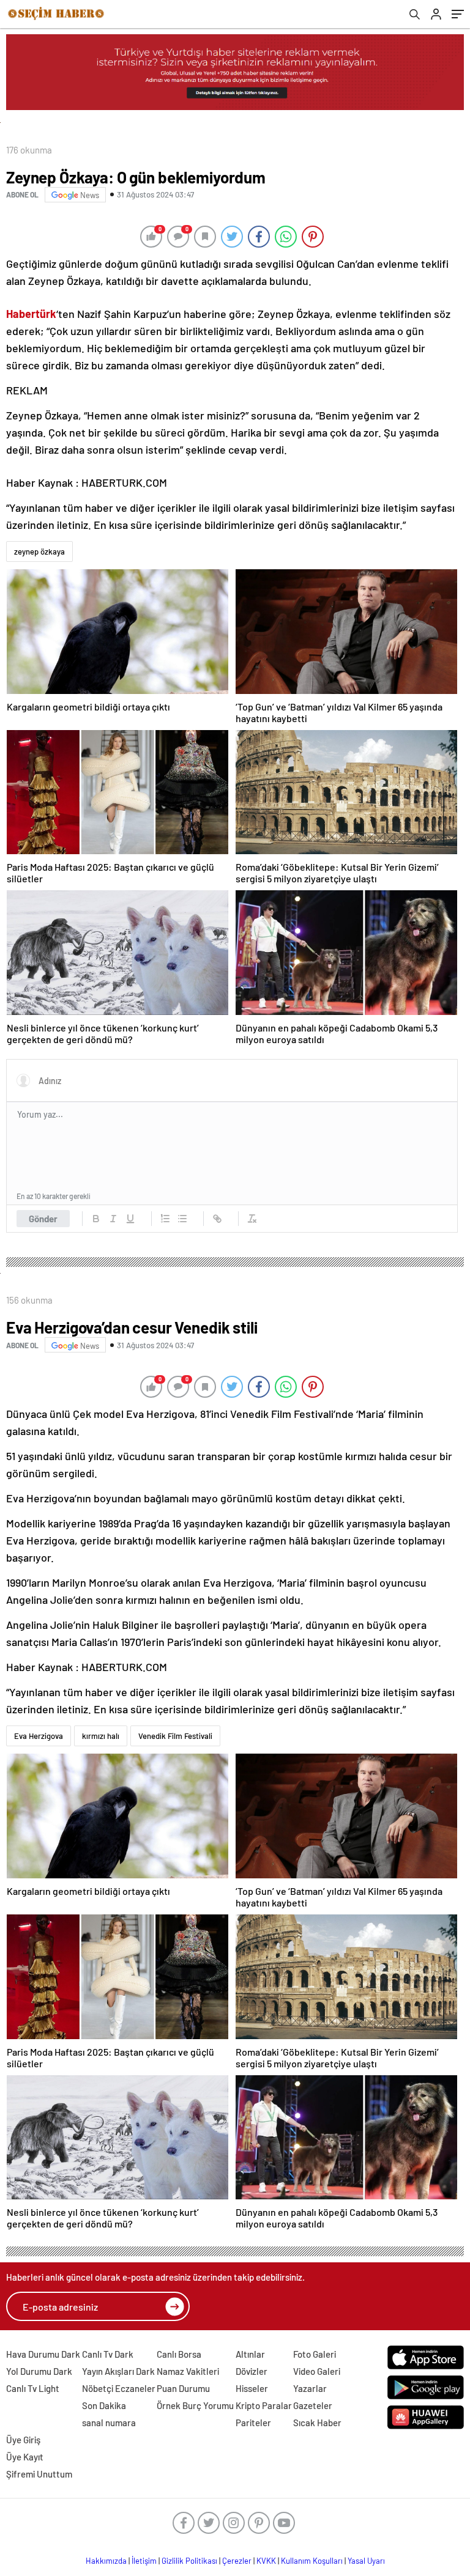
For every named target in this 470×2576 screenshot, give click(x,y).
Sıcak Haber (317, 2423)
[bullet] (182, 1219)
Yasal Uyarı (366, 2561)
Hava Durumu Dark (43, 2354)
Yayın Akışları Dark (118, 2371)
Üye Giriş (23, 2440)
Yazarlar (310, 2388)
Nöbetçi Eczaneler (119, 2388)
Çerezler (237, 2561)
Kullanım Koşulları (312, 2561)
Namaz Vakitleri (188, 2371)
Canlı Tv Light (33, 2388)
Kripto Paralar (264, 2405)
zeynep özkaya (39, 552)
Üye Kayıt (25, 2457)
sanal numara (109, 2423)
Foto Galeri (315, 2354)
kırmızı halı (101, 1736)
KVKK (266, 2561)
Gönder (43, 1219)
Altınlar (250, 2354)
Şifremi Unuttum (39, 2474)
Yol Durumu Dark (39, 2371)
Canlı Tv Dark (108, 2354)
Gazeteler (313, 2405)
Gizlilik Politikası (189, 2561)
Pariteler (253, 2423)
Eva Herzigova (39, 1736)
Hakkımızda (106, 2561)
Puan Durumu (183, 2388)
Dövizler (252, 2371)
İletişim (144, 2561)
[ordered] (165, 1219)
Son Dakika (104, 2405)
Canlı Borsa (179, 2354)
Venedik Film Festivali (175, 1736)
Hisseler (252, 2388)
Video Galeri (317, 2371)
